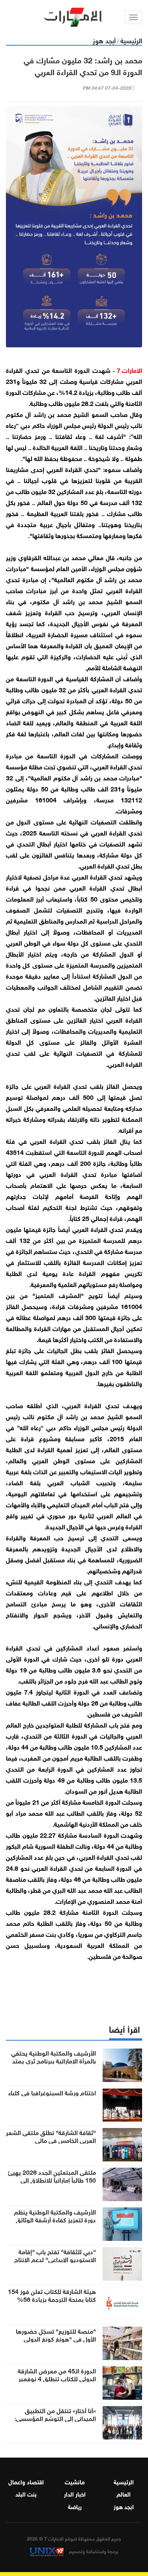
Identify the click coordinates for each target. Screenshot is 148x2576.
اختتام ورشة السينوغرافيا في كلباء (52, 2092)
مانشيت (75, 2481)
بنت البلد (26, 2493)
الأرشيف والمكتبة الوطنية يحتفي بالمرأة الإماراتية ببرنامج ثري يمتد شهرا (53, 2060)
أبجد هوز (104, 40)
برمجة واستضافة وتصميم (93, 2551)
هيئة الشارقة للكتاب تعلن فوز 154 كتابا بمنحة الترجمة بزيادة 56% (52, 2295)
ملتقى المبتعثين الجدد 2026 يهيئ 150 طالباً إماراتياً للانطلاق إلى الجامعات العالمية (52, 2180)
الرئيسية (131, 40)
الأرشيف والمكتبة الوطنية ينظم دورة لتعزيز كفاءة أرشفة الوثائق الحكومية (55, 2219)
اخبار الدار (75, 2493)
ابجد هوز (124, 2506)
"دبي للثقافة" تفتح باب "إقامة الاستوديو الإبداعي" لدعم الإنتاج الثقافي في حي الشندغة (55, 2259)
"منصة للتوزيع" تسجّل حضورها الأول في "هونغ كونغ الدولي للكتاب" (56, 2338)
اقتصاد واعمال (26, 2481)
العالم (124, 2493)
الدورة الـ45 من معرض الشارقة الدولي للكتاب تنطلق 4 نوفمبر (57, 2374)
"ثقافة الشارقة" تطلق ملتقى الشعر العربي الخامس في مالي (51, 2136)
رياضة (75, 2506)
